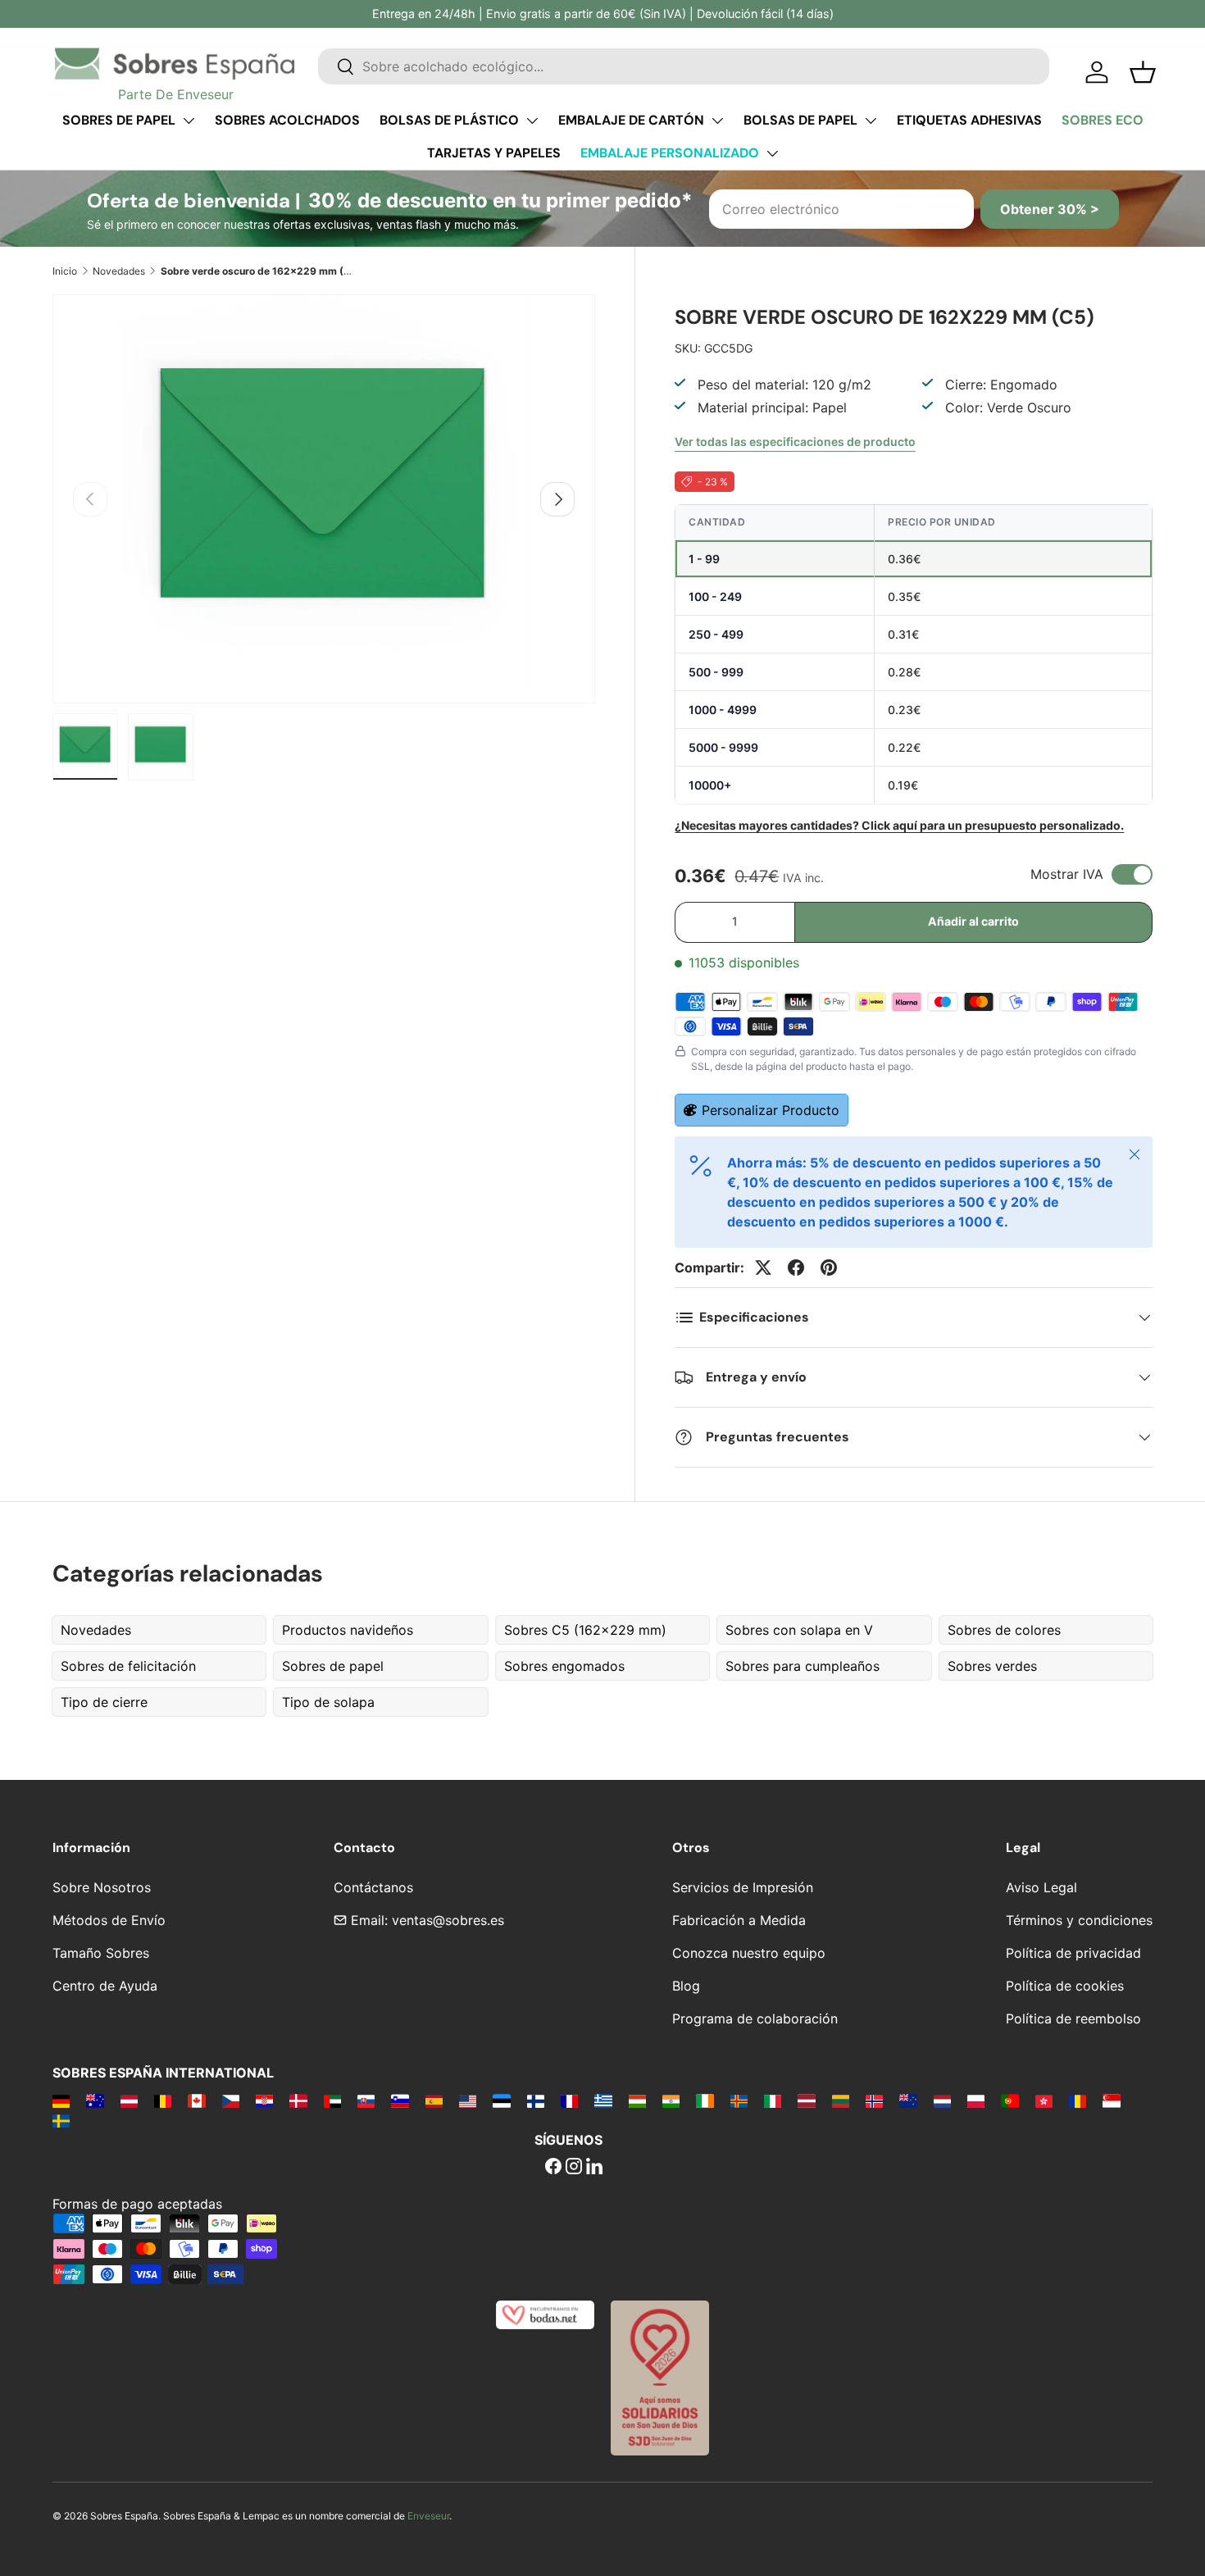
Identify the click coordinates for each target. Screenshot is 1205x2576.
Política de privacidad (1073, 1953)
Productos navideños (348, 1630)
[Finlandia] (536, 2100)
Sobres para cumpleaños (803, 1666)
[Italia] (773, 2100)
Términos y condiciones (1079, 1920)
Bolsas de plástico (449, 120)
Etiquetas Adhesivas (969, 120)
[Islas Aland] (739, 2100)
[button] (1143, 72)
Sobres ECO (1103, 120)
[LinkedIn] (594, 2168)
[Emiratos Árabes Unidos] (332, 2100)
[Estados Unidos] (468, 2100)
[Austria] (129, 2100)
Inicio (65, 271)
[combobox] (684, 66)
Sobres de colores (1004, 1630)
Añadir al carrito (973, 921)
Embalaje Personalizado (670, 153)
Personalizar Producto (771, 1110)
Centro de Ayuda (105, 1986)
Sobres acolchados (287, 120)
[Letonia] (806, 2100)
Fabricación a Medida (739, 1920)
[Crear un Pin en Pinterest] (829, 1268)
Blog (686, 1986)
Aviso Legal (1041, 1887)
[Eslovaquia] (366, 2100)
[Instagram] (574, 2168)
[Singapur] (1111, 2100)
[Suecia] (61, 2120)
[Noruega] (874, 2100)
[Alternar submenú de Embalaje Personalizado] (772, 153)
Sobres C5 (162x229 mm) (585, 1630)
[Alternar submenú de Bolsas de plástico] (532, 121)
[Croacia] (264, 2100)
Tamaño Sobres (101, 1953)
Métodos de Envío (109, 1920)
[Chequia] (231, 2100)
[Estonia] (501, 2100)
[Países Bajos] (942, 2100)
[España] (434, 2100)
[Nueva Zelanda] (908, 2100)
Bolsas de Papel (800, 120)
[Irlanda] (705, 2100)
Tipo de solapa (328, 1702)
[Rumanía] (1078, 2100)
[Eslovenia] (400, 2100)
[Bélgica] (163, 2100)
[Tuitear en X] (763, 1268)
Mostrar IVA (1067, 874)
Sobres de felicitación (128, 1666)
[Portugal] (1009, 2100)
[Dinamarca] (298, 2100)
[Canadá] (196, 2100)
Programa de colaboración (755, 2018)
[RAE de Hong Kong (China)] (1044, 2100)
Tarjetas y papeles (494, 153)
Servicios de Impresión (743, 1887)
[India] (671, 2100)
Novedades (119, 271)
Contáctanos (373, 1887)
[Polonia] (976, 2100)
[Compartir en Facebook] (796, 1268)
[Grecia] (603, 2100)
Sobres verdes (992, 1666)
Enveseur (428, 2516)
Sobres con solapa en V (799, 1630)
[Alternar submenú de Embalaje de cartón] (717, 121)
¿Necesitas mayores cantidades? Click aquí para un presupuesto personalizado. (899, 825)
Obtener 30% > (1050, 209)
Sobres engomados (564, 1666)
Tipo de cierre (104, 1702)
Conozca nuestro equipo (749, 1953)
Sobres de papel (119, 120)
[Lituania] (841, 2100)
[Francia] (569, 2100)
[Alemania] (61, 2100)
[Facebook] (553, 2168)
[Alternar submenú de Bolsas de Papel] (871, 121)
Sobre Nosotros (102, 1887)
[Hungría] (637, 2100)
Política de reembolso (1073, 2018)
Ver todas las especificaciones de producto (795, 441)
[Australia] (95, 2100)
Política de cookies (1065, 1986)
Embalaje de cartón (631, 120)
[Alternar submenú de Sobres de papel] (189, 121)
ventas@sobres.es (448, 1920)
